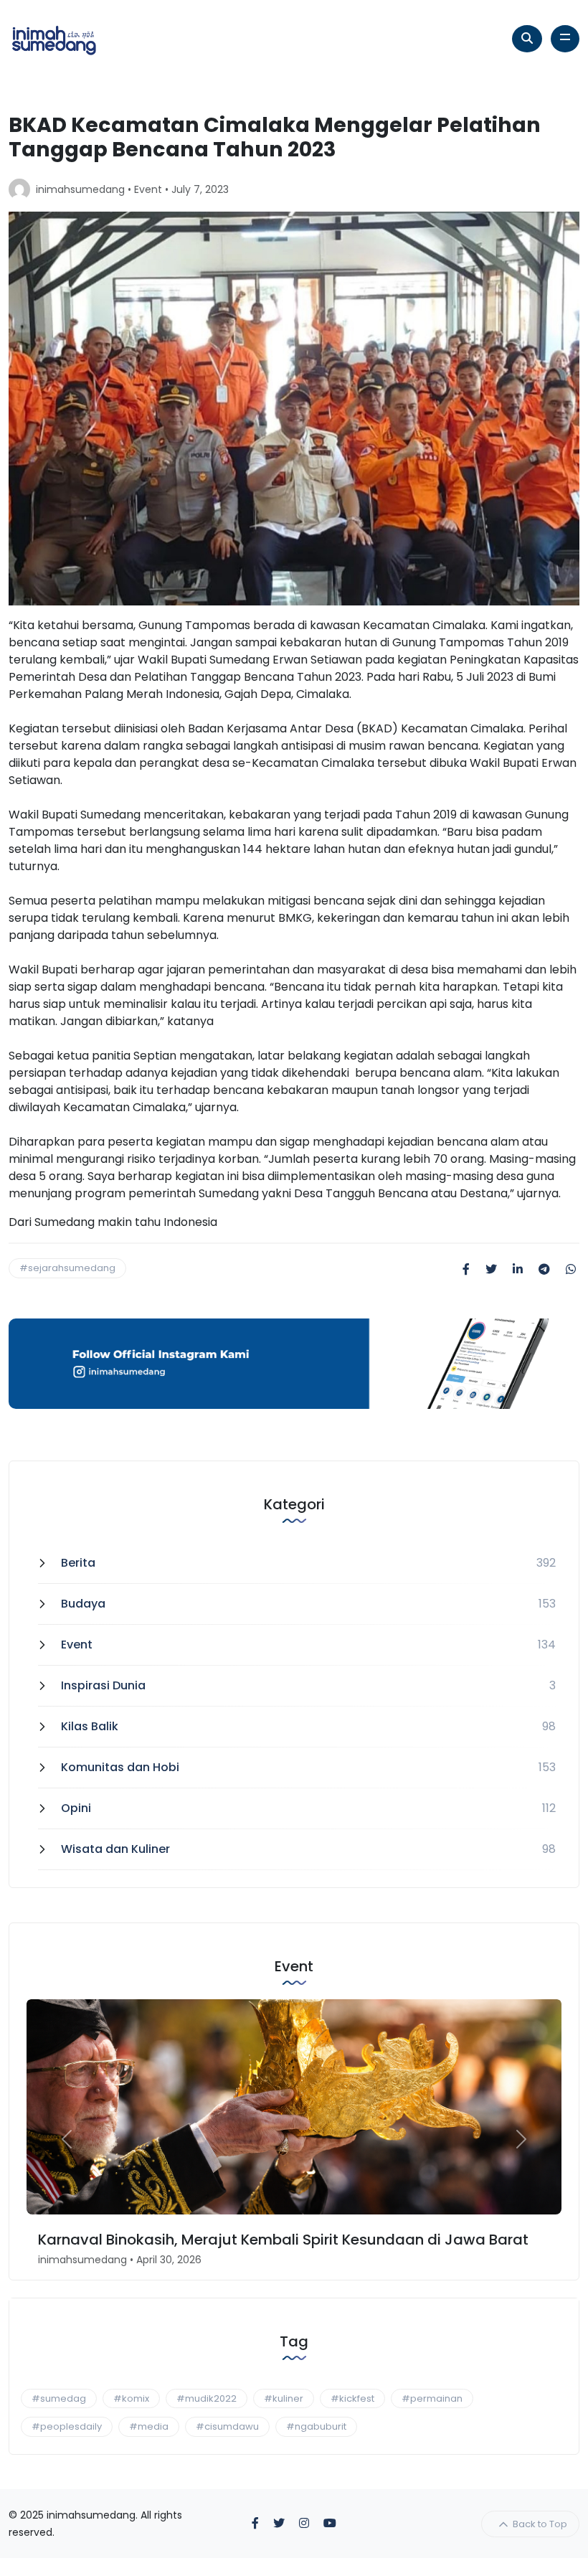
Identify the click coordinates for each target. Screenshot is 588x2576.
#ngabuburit (316, 2426)
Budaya (83, 1604)
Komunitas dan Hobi (120, 1767)
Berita (78, 1563)
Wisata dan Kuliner (115, 1849)
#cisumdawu (227, 2426)
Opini (76, 1808)
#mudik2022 (207, 2398)
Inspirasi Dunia (103, 1685)
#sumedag (59, 2398)
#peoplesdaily (67, 2426)
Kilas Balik (90, 1726)
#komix (131, 2398)
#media (149, 2426)
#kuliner (284, 2398)
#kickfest (352, 2398)
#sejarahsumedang (67, 1268)
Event (148, 189)
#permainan (432, 2398)
